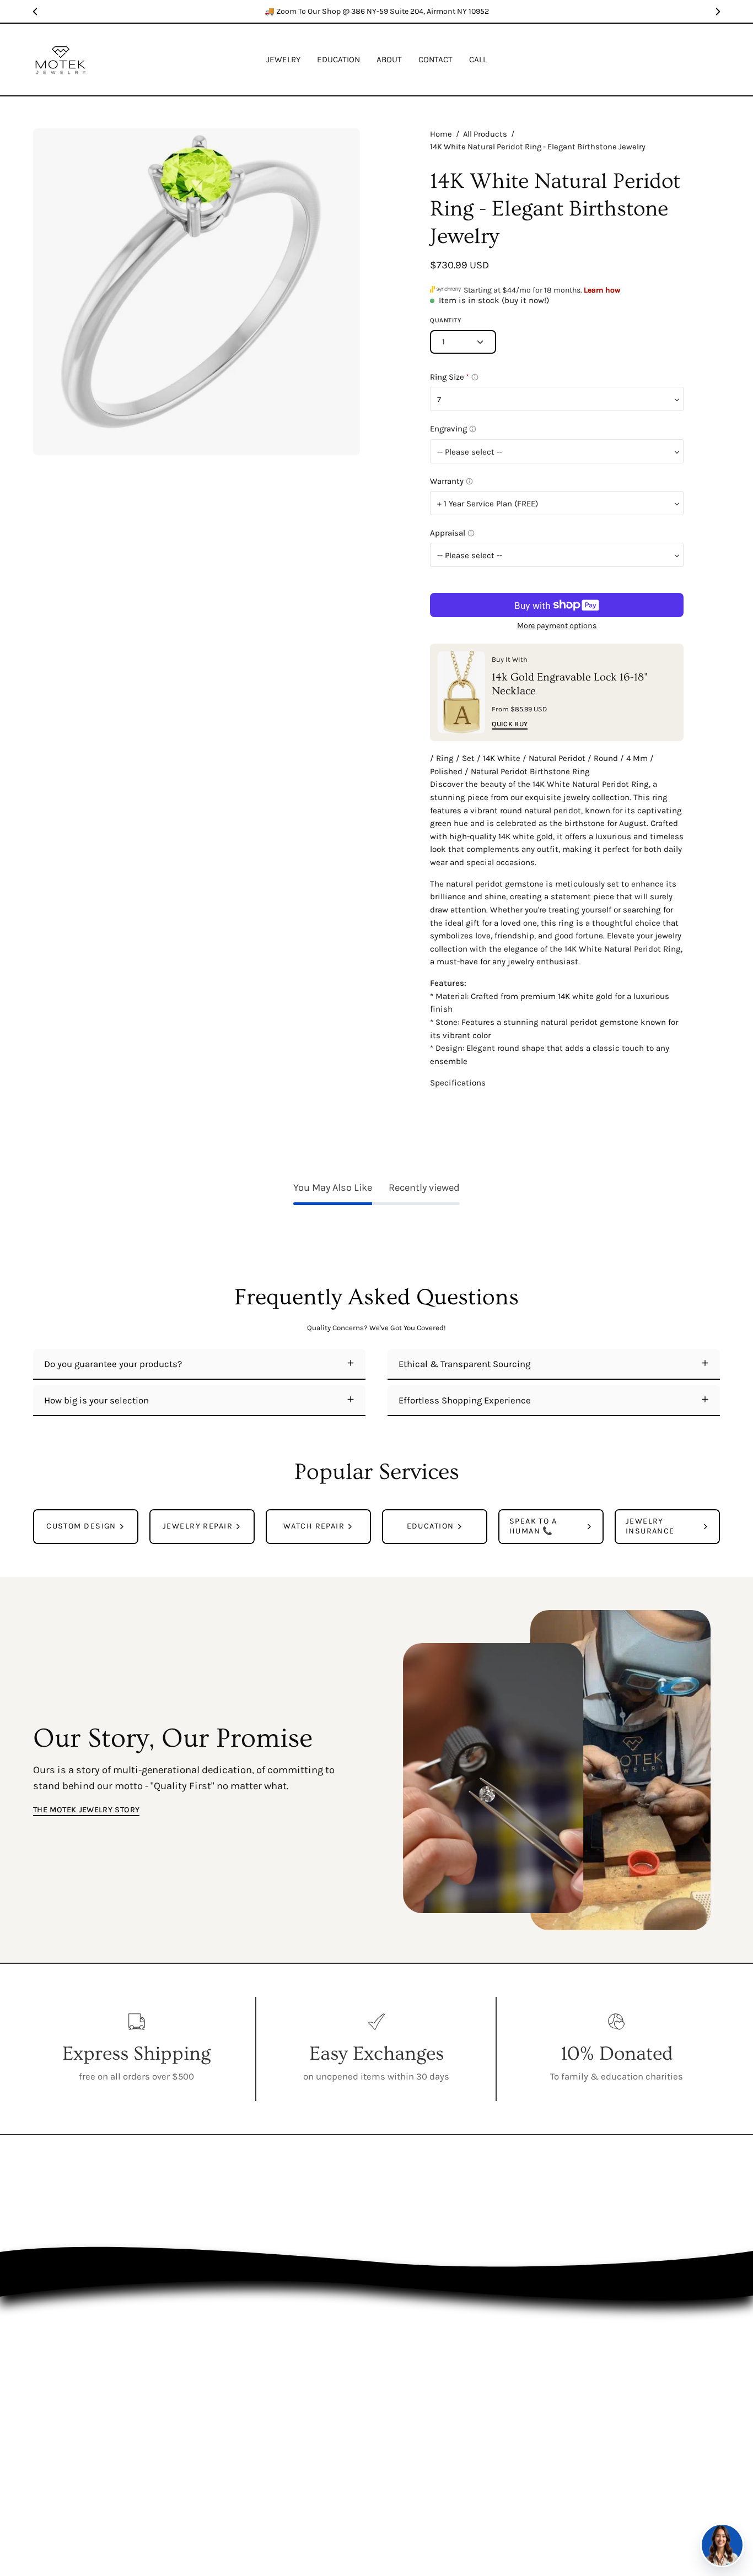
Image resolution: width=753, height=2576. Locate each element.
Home (441, 134)
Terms (536, 2439)
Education (430, 2381)
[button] (338, 60)
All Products (485, 134)
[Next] (718, 12)
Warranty (536, 2420)
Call (430, 2439)
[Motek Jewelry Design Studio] (61, 60)
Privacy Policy (536, 2381)
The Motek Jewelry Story (86, 1810)
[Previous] (35, 12)
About (430, 2401)
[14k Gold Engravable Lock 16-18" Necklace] (461, 692)
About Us (536, 2362)
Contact (430, 2420)
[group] (376, 11)
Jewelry (429, 2362)
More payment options (556, 626)
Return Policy (536, 2401)
